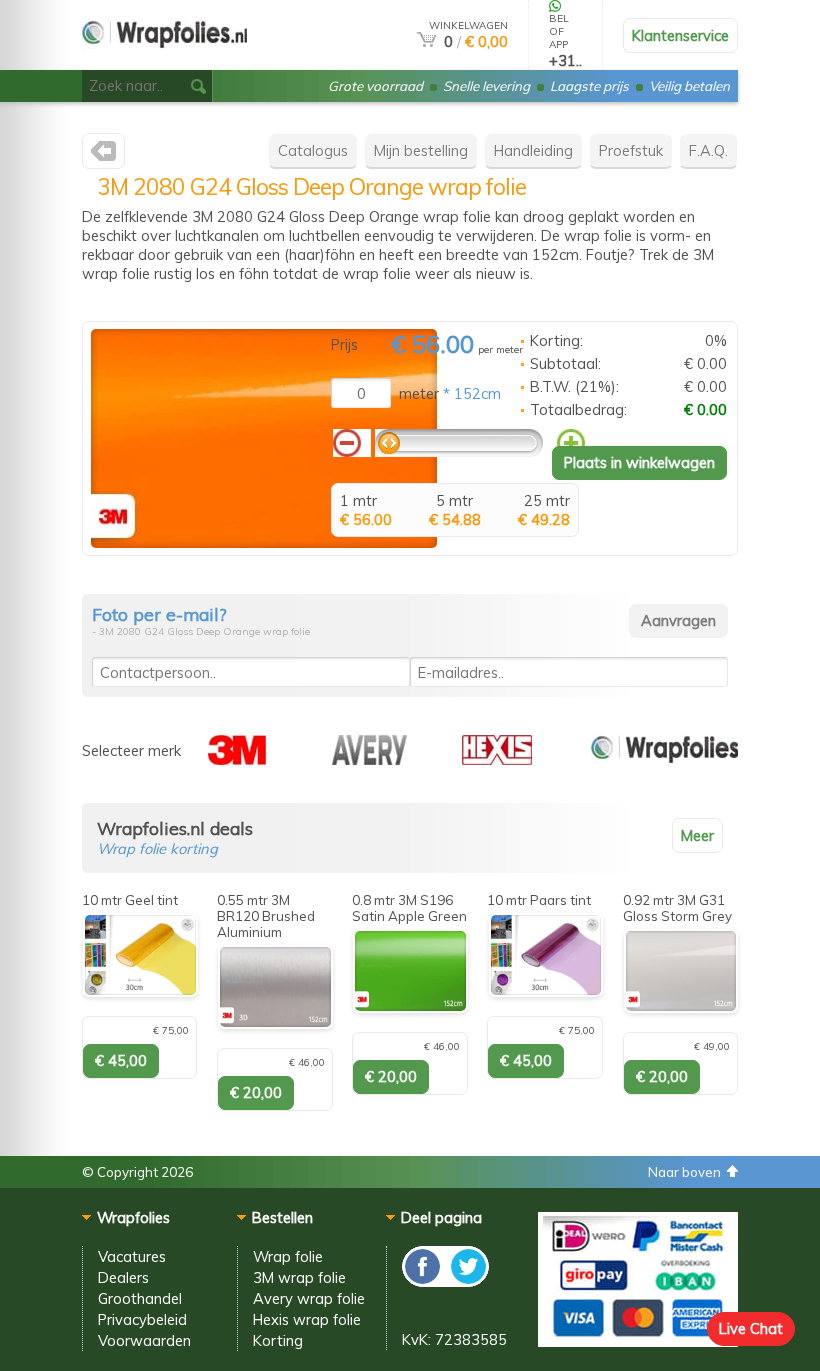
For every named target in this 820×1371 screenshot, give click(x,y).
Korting (278, 1340)
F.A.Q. (708, 150)
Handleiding (533, 150)
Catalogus (313, 150)
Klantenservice (680, 35)
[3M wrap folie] (103, 155)
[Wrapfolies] (164, 61)
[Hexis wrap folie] (497, 759)
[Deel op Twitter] (467, 1281)
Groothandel (140, 1298)
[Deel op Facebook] (423, 1281)
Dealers (123, 1277)
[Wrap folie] (664, 759)
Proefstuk (631, 150)
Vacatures (132, 1256)
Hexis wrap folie (307, 1319)
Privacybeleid (142, 1319)
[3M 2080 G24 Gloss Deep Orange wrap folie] (264, 542)
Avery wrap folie (309, 1298)
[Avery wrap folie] (369, 759)
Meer (697, 835)
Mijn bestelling (421, 150)
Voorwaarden (144, 1340)
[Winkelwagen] (426, 41)
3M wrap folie (299, 1277)
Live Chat (751, 1328)
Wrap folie (288, 1256)
